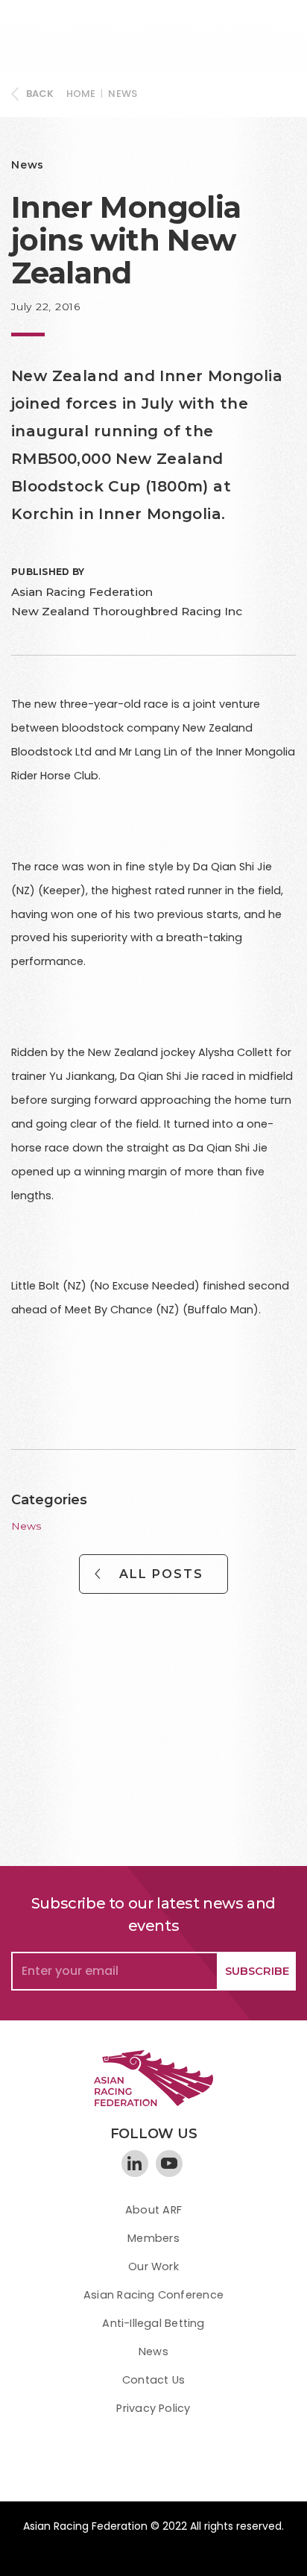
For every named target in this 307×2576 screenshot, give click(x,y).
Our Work (153, 2266)
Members (153, 2238)
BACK (40, 94)
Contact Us (153, 2380)
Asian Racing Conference (153, 2295)
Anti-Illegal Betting (153, 2323)
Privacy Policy (153, 2408)
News (123, 94)
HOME (81, 94)
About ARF (153, 2210)
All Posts (161, 1574)
